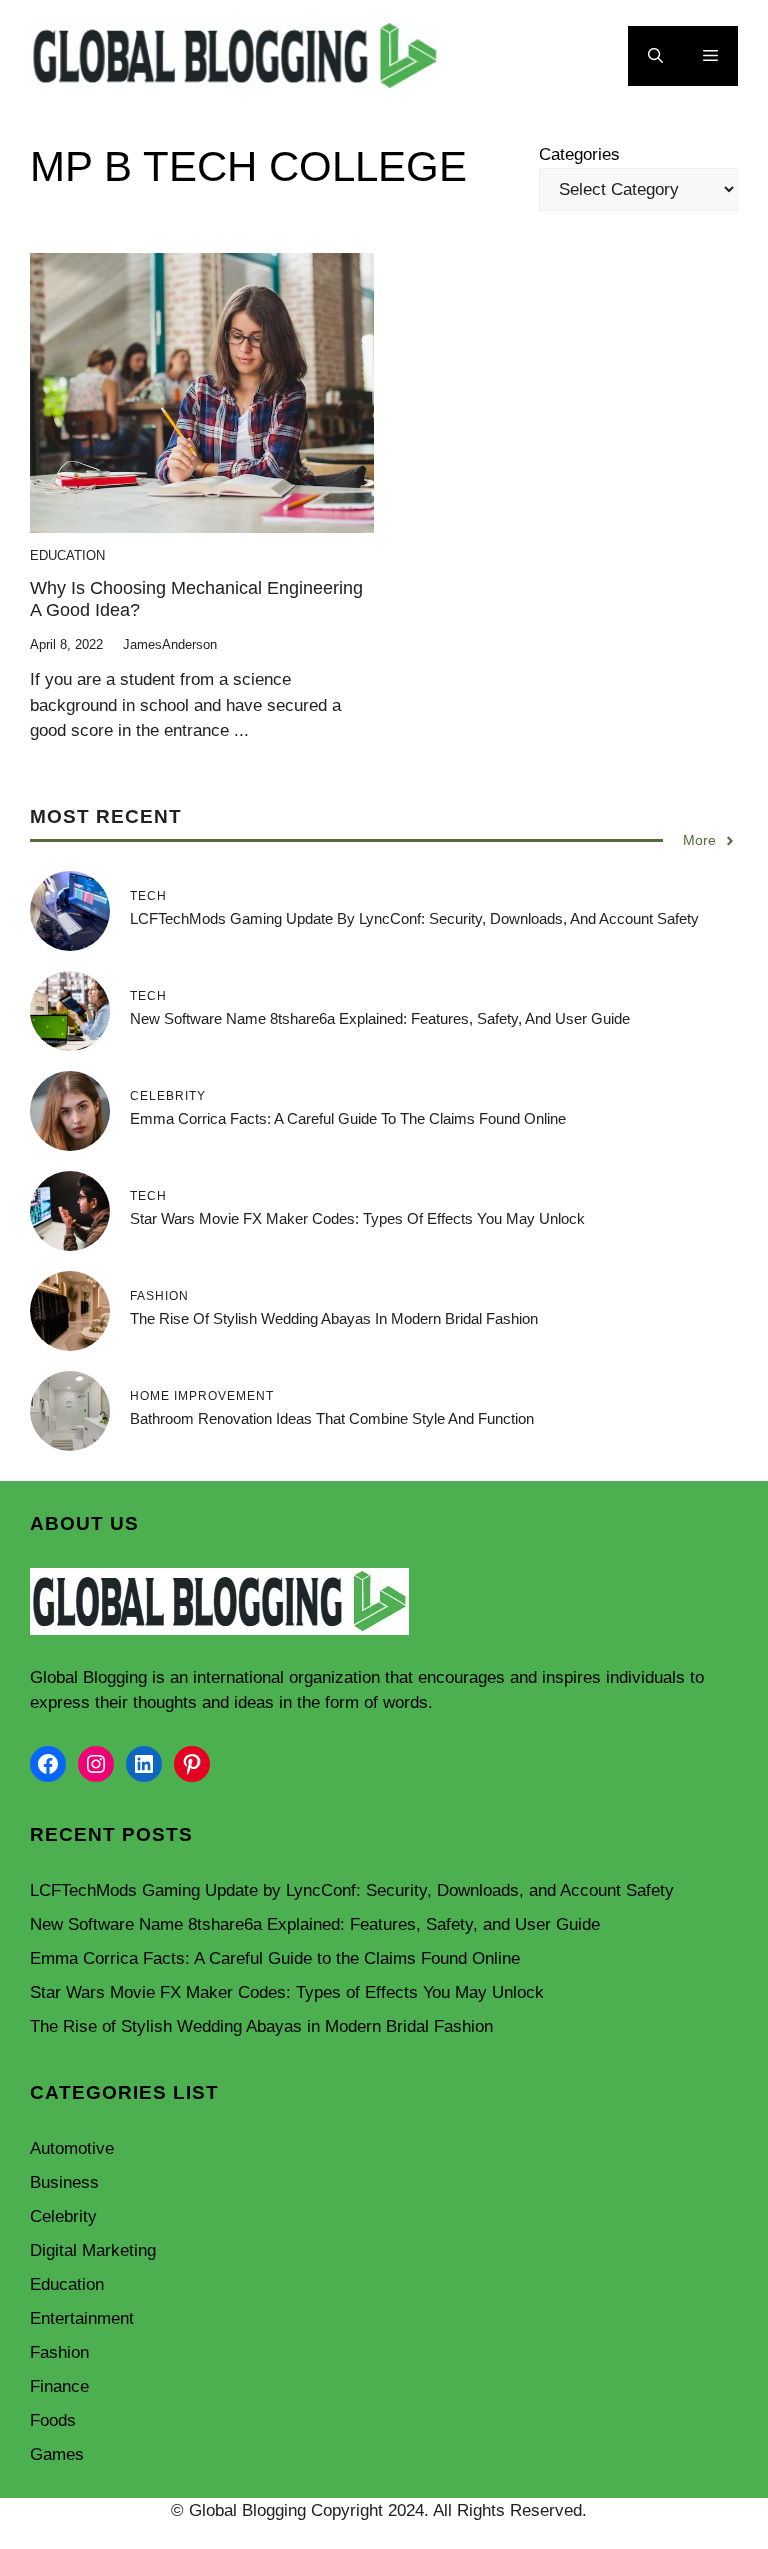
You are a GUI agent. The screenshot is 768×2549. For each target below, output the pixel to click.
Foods (53, 2420)
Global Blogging (88, 1677)
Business (64, 2182)
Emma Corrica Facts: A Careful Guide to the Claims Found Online (348, 1118)
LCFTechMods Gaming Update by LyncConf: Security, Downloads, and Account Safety (414, 918)
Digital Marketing (93, 2250)
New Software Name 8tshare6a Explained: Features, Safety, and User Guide (380, 1018)
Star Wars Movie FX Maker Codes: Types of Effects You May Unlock (357, 1218)
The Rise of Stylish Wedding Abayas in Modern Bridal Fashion (334, 1318)
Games (57, 2454)
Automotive (72, 2148)
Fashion (59, 2352)
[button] (655, 56)
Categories (579, 154)
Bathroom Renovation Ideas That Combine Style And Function (332, 1418)
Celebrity (63, 2216)
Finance (59, 2386)
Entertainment (82, 2318)
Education (67, 555)
